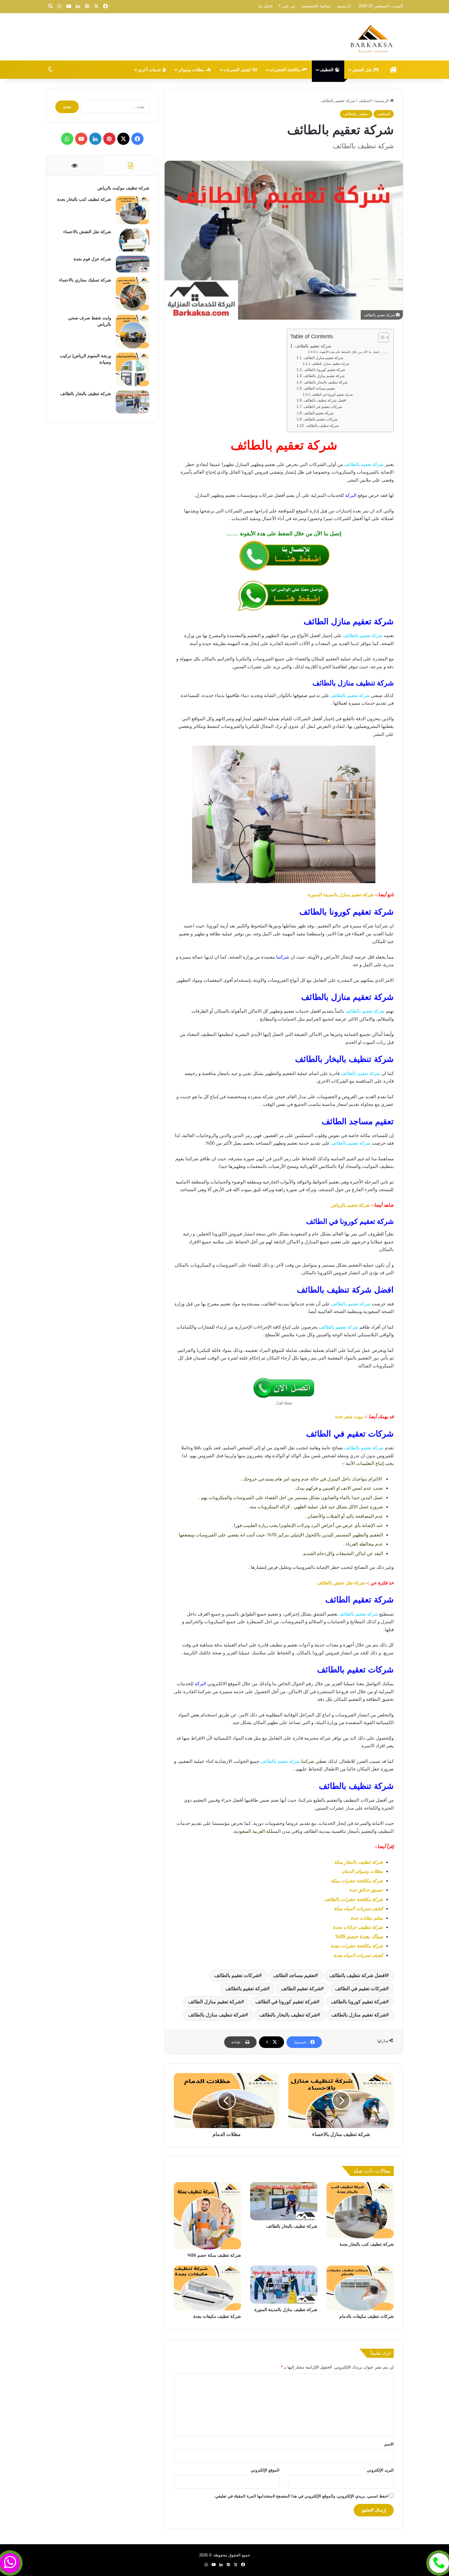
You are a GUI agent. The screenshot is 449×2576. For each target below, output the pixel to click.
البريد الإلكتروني (380, 2470)
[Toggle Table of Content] (380, 337)
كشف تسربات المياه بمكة (358, 1908)
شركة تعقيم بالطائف (313, 346)
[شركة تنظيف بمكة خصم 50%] (207, 2216)
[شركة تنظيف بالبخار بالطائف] (284, 2201)
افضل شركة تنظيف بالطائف (325, 400)
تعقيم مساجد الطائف (320, 388)
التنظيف (327, 70)
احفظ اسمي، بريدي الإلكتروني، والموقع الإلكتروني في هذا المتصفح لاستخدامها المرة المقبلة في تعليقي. (301, 2496)
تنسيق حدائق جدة (366, 1890)
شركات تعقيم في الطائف (323, 407)
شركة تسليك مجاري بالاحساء (85, 280)
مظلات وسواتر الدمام (363, 1871)
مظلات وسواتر (192, 70)
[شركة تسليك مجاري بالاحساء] (133, 294)
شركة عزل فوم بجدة (92, 259)
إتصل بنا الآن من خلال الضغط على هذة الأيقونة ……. (353, 352)
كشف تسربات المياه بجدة (358, 1955)
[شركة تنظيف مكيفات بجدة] (207, 2288)
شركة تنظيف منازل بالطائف (330, 364)
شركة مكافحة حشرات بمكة (357, 1881)
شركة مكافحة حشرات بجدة (357, 1946)
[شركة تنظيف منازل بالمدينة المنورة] (284, 2284)
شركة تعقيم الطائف (318, 413)
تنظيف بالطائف (356, 114)
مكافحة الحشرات (286, 70)
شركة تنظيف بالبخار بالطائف (325, 382)
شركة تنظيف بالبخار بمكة (359, 1862)
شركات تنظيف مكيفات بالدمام (367, 2316)
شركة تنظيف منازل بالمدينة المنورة (286, 2310)
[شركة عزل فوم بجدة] (133, 264)
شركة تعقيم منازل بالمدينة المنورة (341, 895)
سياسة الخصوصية (316, 6)
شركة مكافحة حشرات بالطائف (354, 1899)
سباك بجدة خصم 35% (359, 1937)
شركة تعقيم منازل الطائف (323, 358)
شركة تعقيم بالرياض (350, 1205)
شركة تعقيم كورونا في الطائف (332, 394)
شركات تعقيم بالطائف (320, 419)
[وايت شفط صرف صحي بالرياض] (133, 332)
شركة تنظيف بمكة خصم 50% (214, 2255)
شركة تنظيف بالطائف (322, 426)
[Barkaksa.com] (373, 38)
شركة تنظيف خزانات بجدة (358, 1927)
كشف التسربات (238, 70)
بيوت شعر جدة (349, 1416)
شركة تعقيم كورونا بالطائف (324, 370)
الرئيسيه (344, 6)
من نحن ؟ (287, 6)
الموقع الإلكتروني (265, 2470)
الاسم (389, 2444)
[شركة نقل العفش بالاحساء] (133, 240)
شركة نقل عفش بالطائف (341, 1583)
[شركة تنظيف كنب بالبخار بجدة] (360, 2210)
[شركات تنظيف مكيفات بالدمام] (360, 2288)
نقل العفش (363, 70)
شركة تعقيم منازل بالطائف (324, 376)
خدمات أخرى (150, 70)
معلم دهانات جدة (367, 1918)
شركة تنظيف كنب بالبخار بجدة (367, 2244)
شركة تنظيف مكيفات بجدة (217, 2316)
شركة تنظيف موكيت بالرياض (123, 188)
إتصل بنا (266, 6)
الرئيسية (382, 101)
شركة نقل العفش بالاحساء (87, 232)
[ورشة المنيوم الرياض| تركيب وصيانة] (133, 369)
